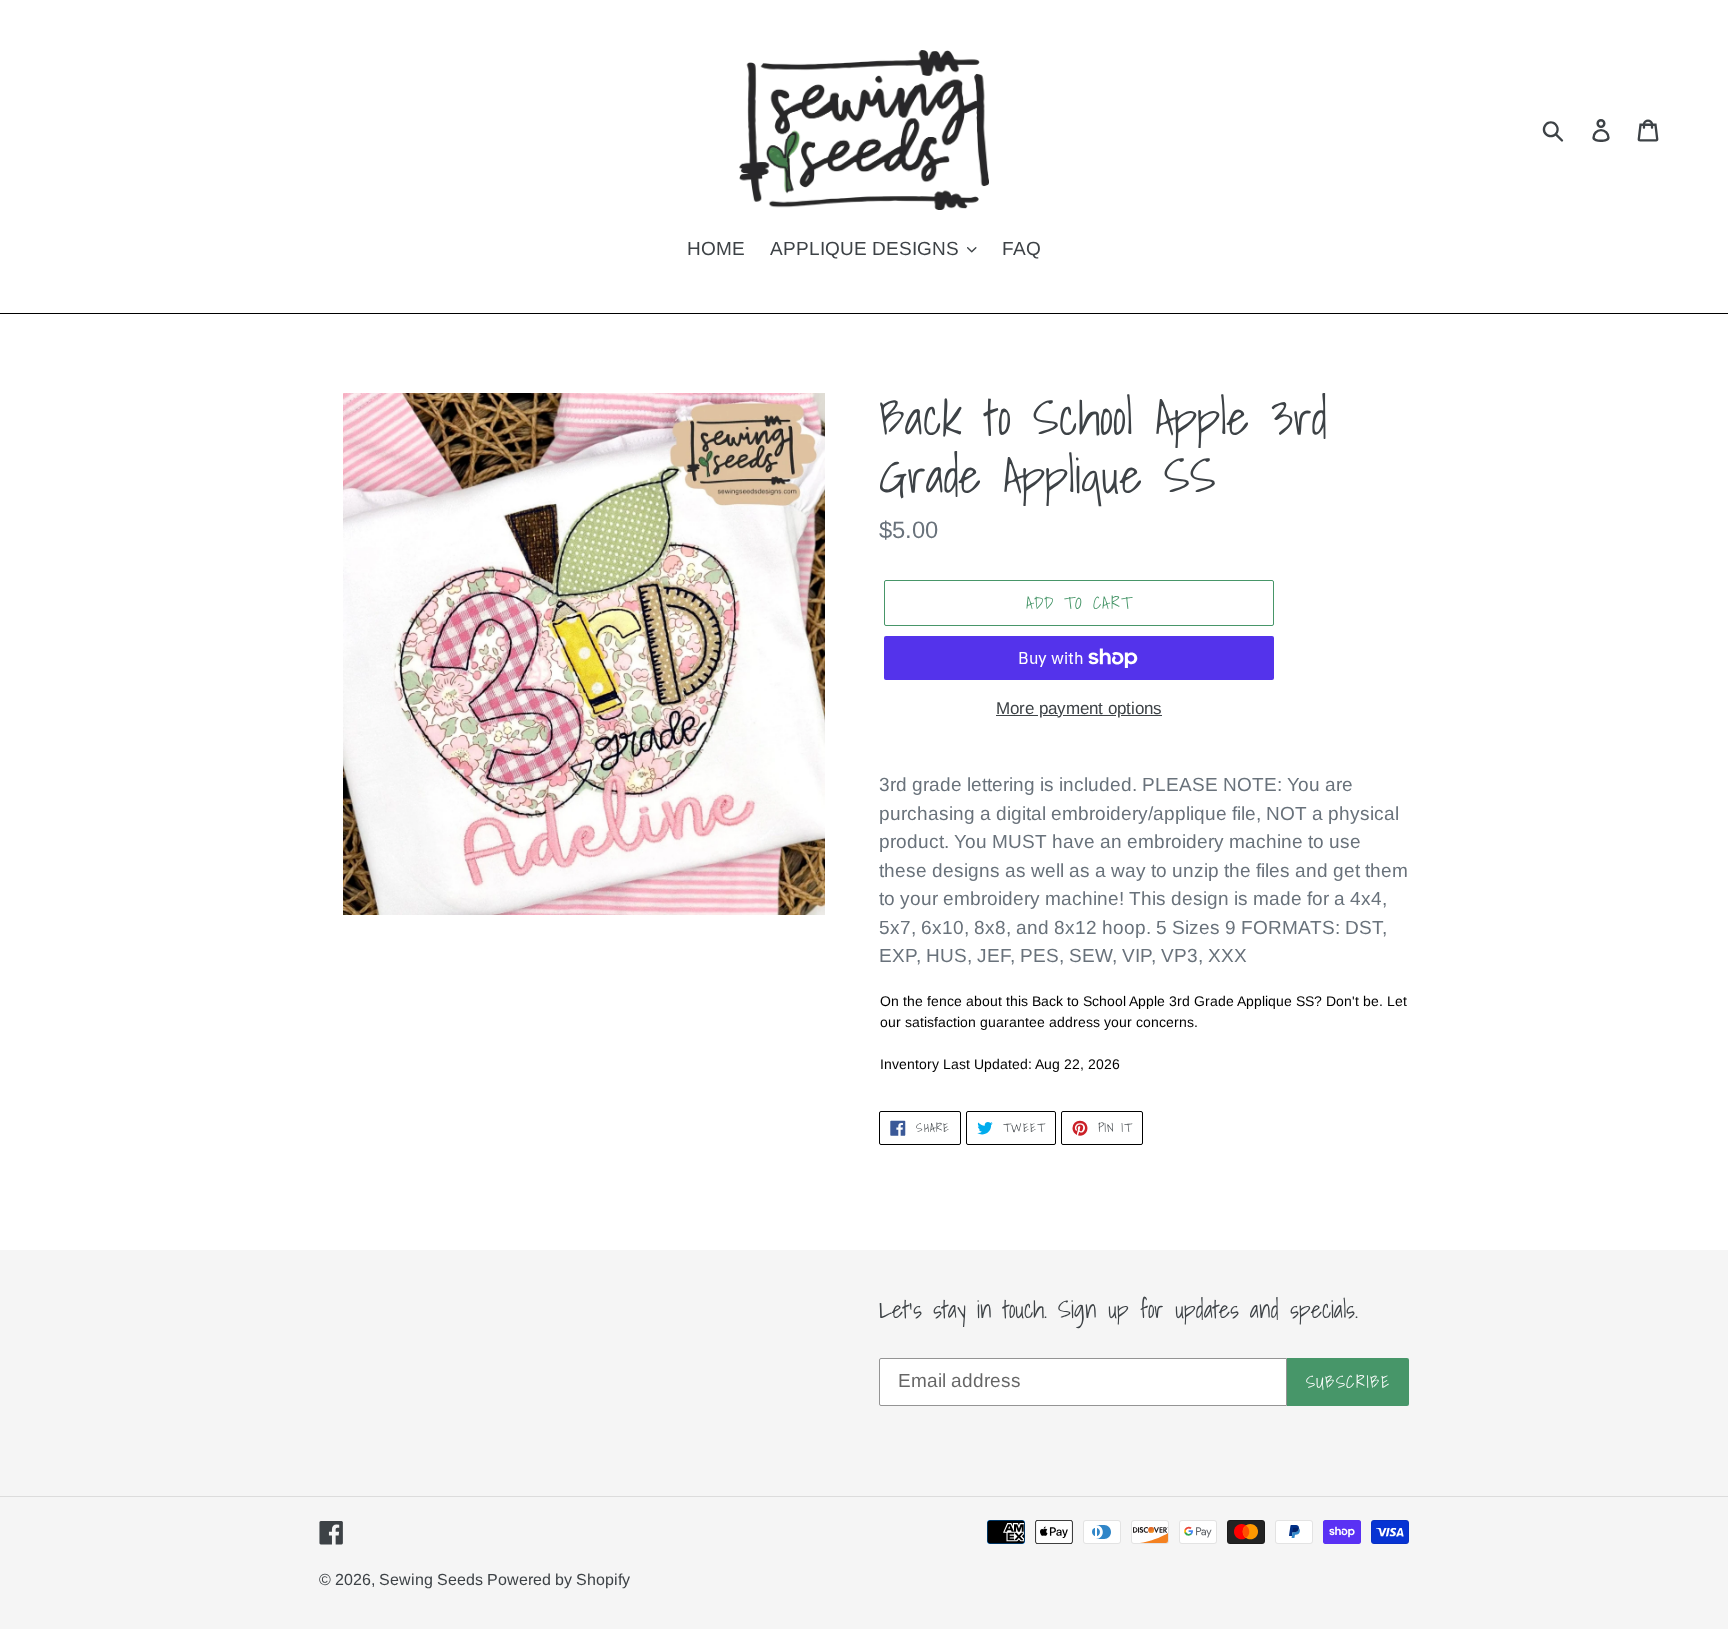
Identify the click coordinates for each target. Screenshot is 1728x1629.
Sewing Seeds (433, 1579)
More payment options (1079, 708)
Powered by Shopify (558, 1579)
